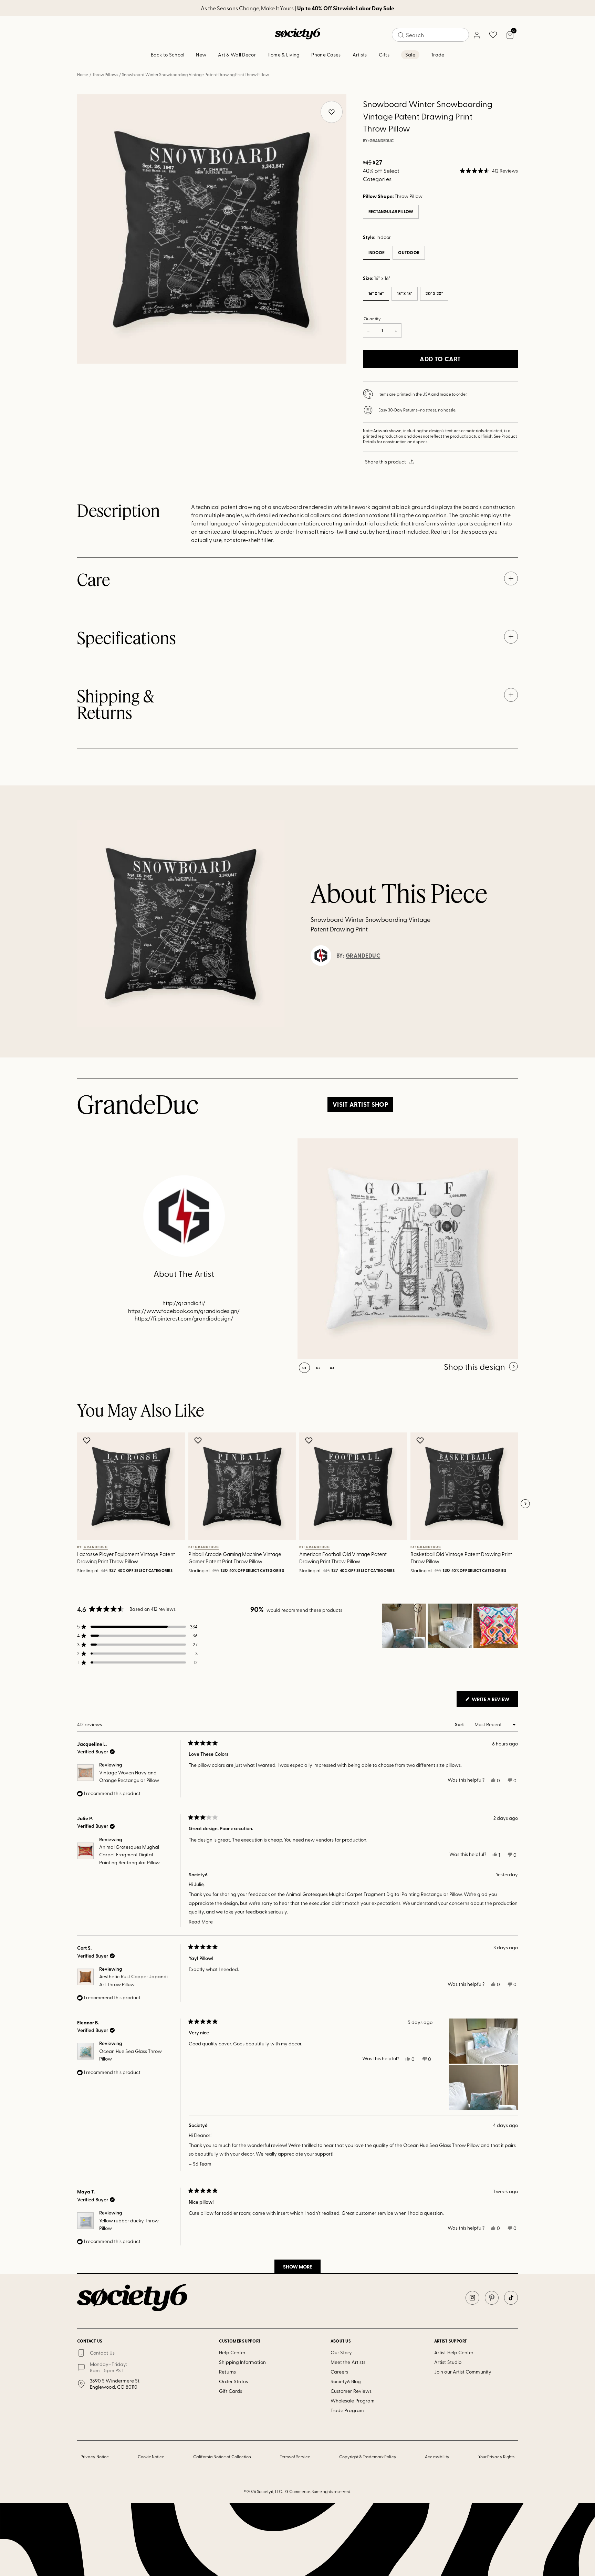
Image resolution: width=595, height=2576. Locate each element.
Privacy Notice (95, 2457)
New (201, 55)
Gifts (384, 55)
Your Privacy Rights (496, 2457)
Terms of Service (295, 2457)
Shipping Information (242, 2362)
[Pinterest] (492, 2298)
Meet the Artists (348, 2362)
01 (304, 1368)
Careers (340, 2372)
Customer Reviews (351, 2391)
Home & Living (284, 55)
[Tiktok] (511, 2298)
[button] (489, 171)
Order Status (233, 2381)
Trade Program (347, 2410)
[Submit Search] (401, 35)
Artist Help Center (454, 2352)
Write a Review (494, 1701)
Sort (460, 1724)
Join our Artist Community (463, 2372)
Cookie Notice (151, 2457)
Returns (227, 2372)
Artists (360, 55)
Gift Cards (231, 2391)
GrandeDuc (382, 141)
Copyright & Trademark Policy (368, 2457)
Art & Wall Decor (237, 55)
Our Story (341, 2352)
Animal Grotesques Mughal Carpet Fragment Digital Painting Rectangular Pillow (129, 1855)
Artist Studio (448, 2362)
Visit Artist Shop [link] (360, 1104)
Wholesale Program (353, 2401)
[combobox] (430, 35)
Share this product (385, 462)
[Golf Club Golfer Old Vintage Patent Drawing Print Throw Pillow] (408, 1249)
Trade (438, 55)
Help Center (232, 2352)
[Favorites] (493, 35)
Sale (410, 55)
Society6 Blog (346, 2381)
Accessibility (437, 2457)
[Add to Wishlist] (88, 1440)
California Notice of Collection (222, 2457)
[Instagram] (472, 2298)
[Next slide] (525, 1504)
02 (318, 1368)
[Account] (477, 35)
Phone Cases (326, 55)
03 (332, 1368)
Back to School (168, 55)
